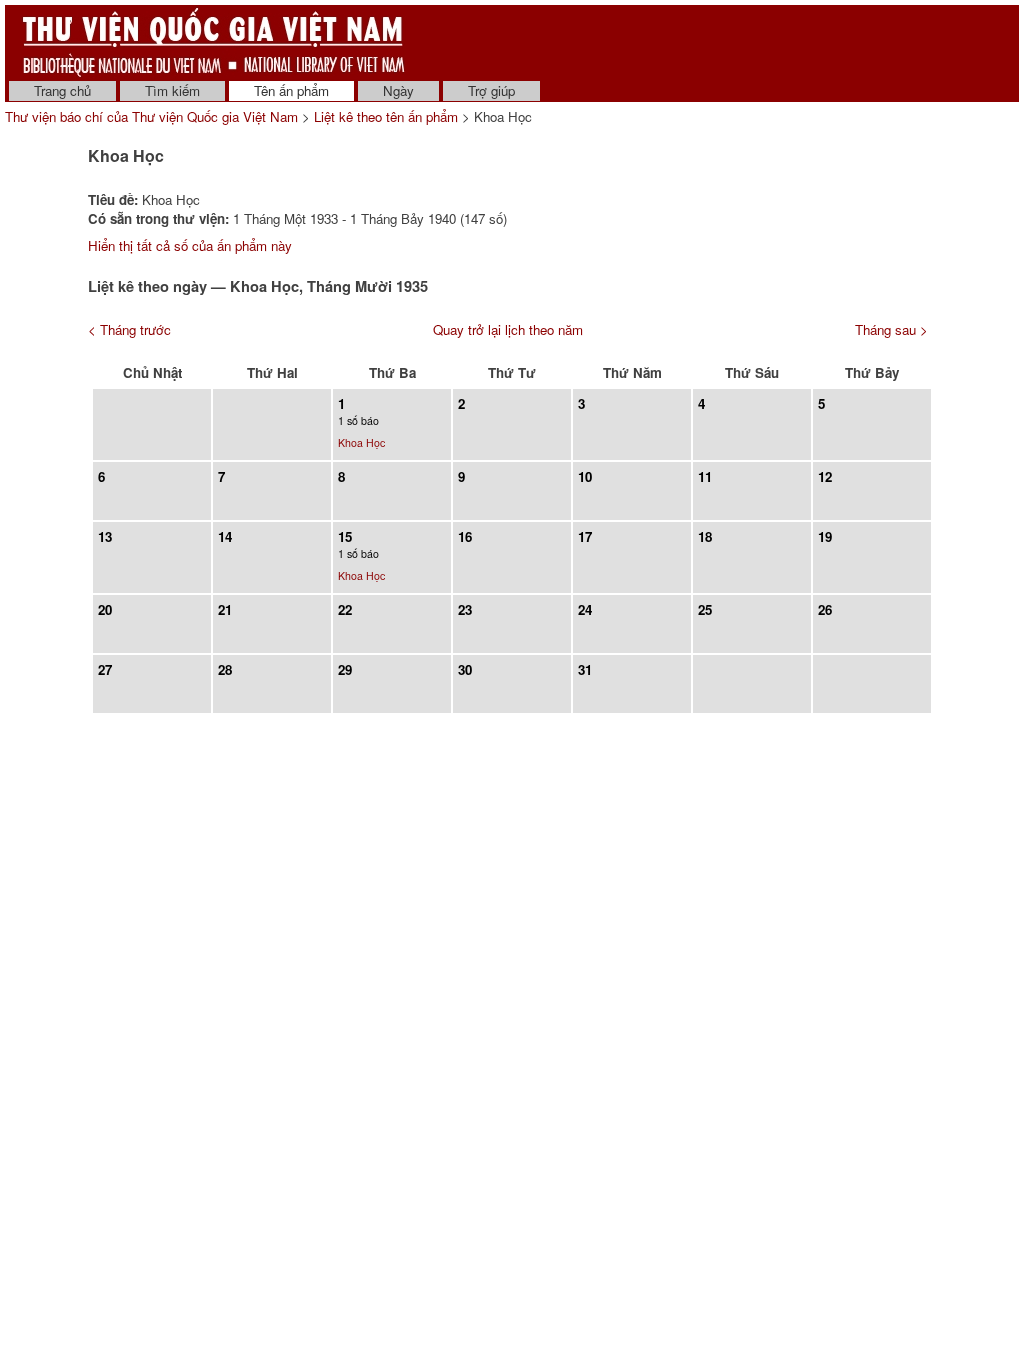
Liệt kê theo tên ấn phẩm (386, 116)
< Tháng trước (129, 329)
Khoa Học (361, 442)
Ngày (398, 90)
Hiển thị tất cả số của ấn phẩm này (190, 245)
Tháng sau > (891, 329)
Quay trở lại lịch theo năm (508, 329)
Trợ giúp (491, 90)
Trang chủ (62, 90)
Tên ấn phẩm (291, 90)
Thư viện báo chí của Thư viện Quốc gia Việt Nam (151, 116)
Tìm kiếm (172, 90)
